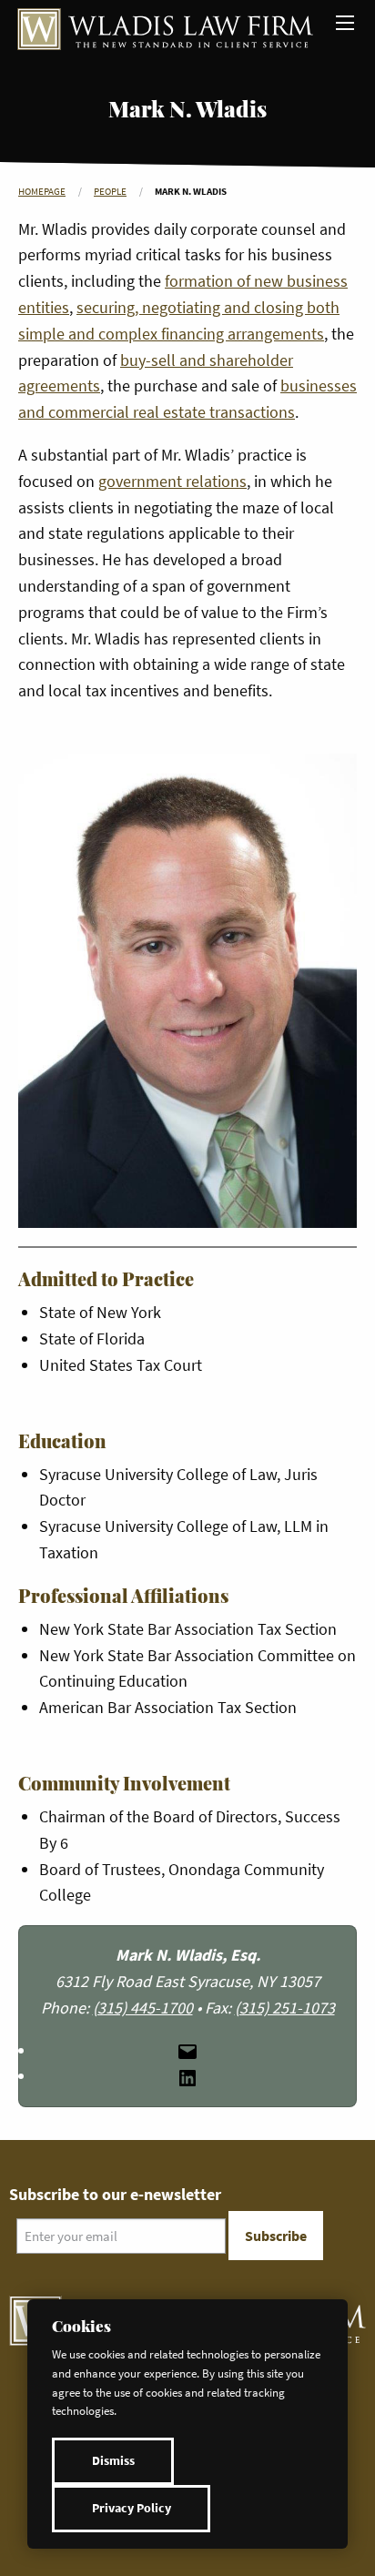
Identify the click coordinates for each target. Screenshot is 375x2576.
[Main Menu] (345, 23)
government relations (172, 481)
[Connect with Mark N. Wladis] (187, 2076)
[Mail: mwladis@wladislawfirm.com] (187, 2050)
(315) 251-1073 (285, 2008)
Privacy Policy (132, 2508)
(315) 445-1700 (143, 2008)
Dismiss (113, 2461)
